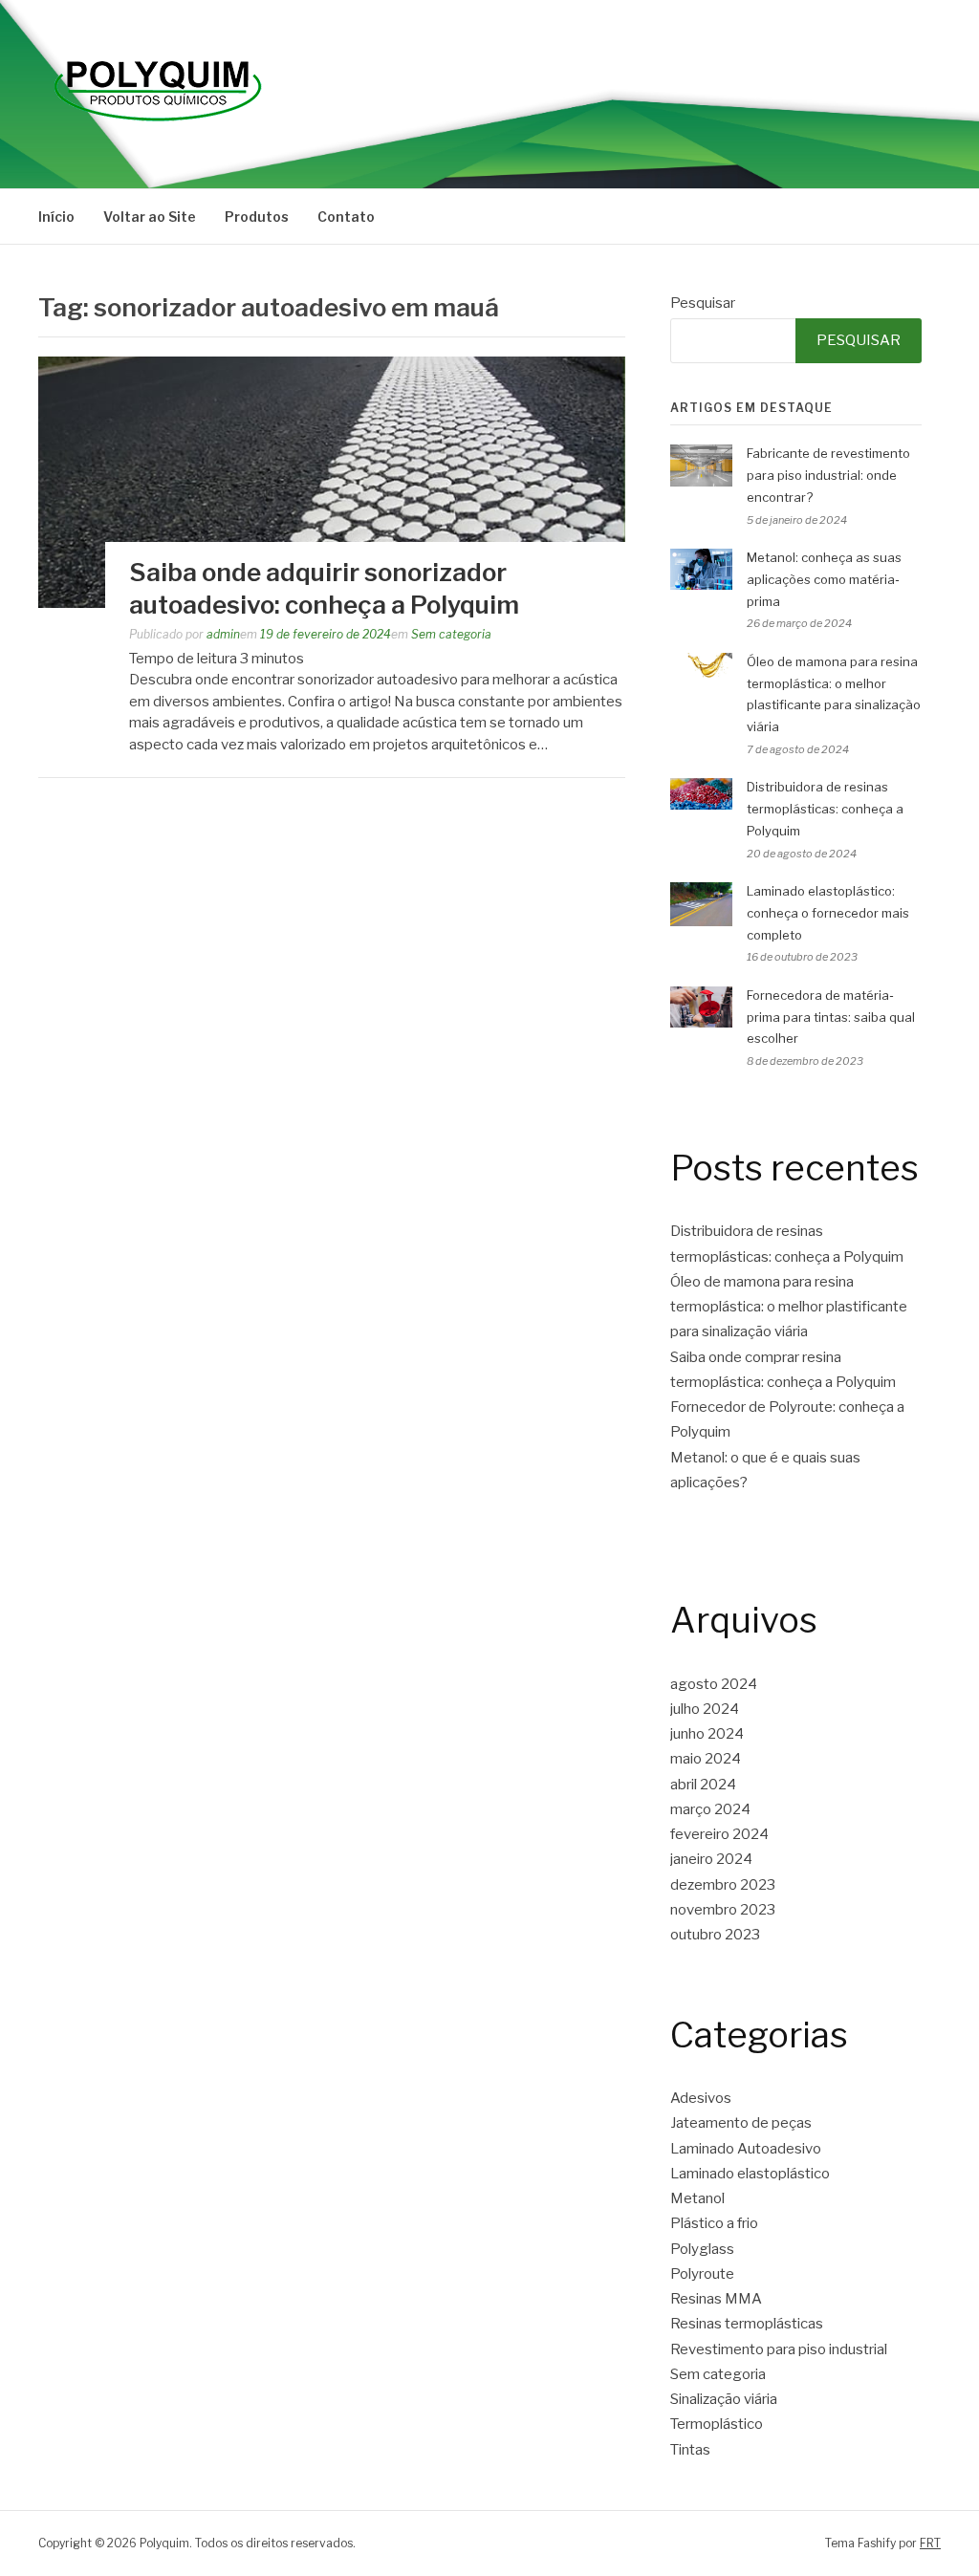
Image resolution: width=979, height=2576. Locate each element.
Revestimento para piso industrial (779, 2349)
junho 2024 (707, 1734)
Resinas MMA (716, 2299)
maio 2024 (706, 1759)
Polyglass (702, 2249)
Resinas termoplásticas (747, 2324)
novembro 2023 (723, 1910)
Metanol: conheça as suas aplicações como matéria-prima (824, 579)
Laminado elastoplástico (750, 2174)
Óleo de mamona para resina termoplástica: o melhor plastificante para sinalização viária (789, 1307)
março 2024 (710, 1809)
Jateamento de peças (741, 2123)
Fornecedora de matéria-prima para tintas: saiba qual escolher (831, 1017)
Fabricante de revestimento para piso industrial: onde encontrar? (828, 475)
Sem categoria (451, 634)
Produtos (257, 216)
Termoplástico (717, 2424)
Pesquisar (703, 303)
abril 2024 (703, 1785)
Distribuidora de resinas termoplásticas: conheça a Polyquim (825, 809)
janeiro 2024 (711, 1859)
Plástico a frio (714, 2223)
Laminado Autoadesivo (746, 2149)
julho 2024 (705, 1709)
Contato (346, 216)
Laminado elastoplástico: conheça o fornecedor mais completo (828, 913)
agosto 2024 (714, 1684)
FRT (930, 2543)
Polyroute (702, 2274)
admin (223, 634)
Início (56, 216)
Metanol (697, 2198)
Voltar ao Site (150, 216)
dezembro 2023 (723, 1885)
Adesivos (701, 2098)
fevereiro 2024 (719, 1834)
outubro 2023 (715, 1935)
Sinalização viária (724, 2399)
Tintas (690, 2450)
